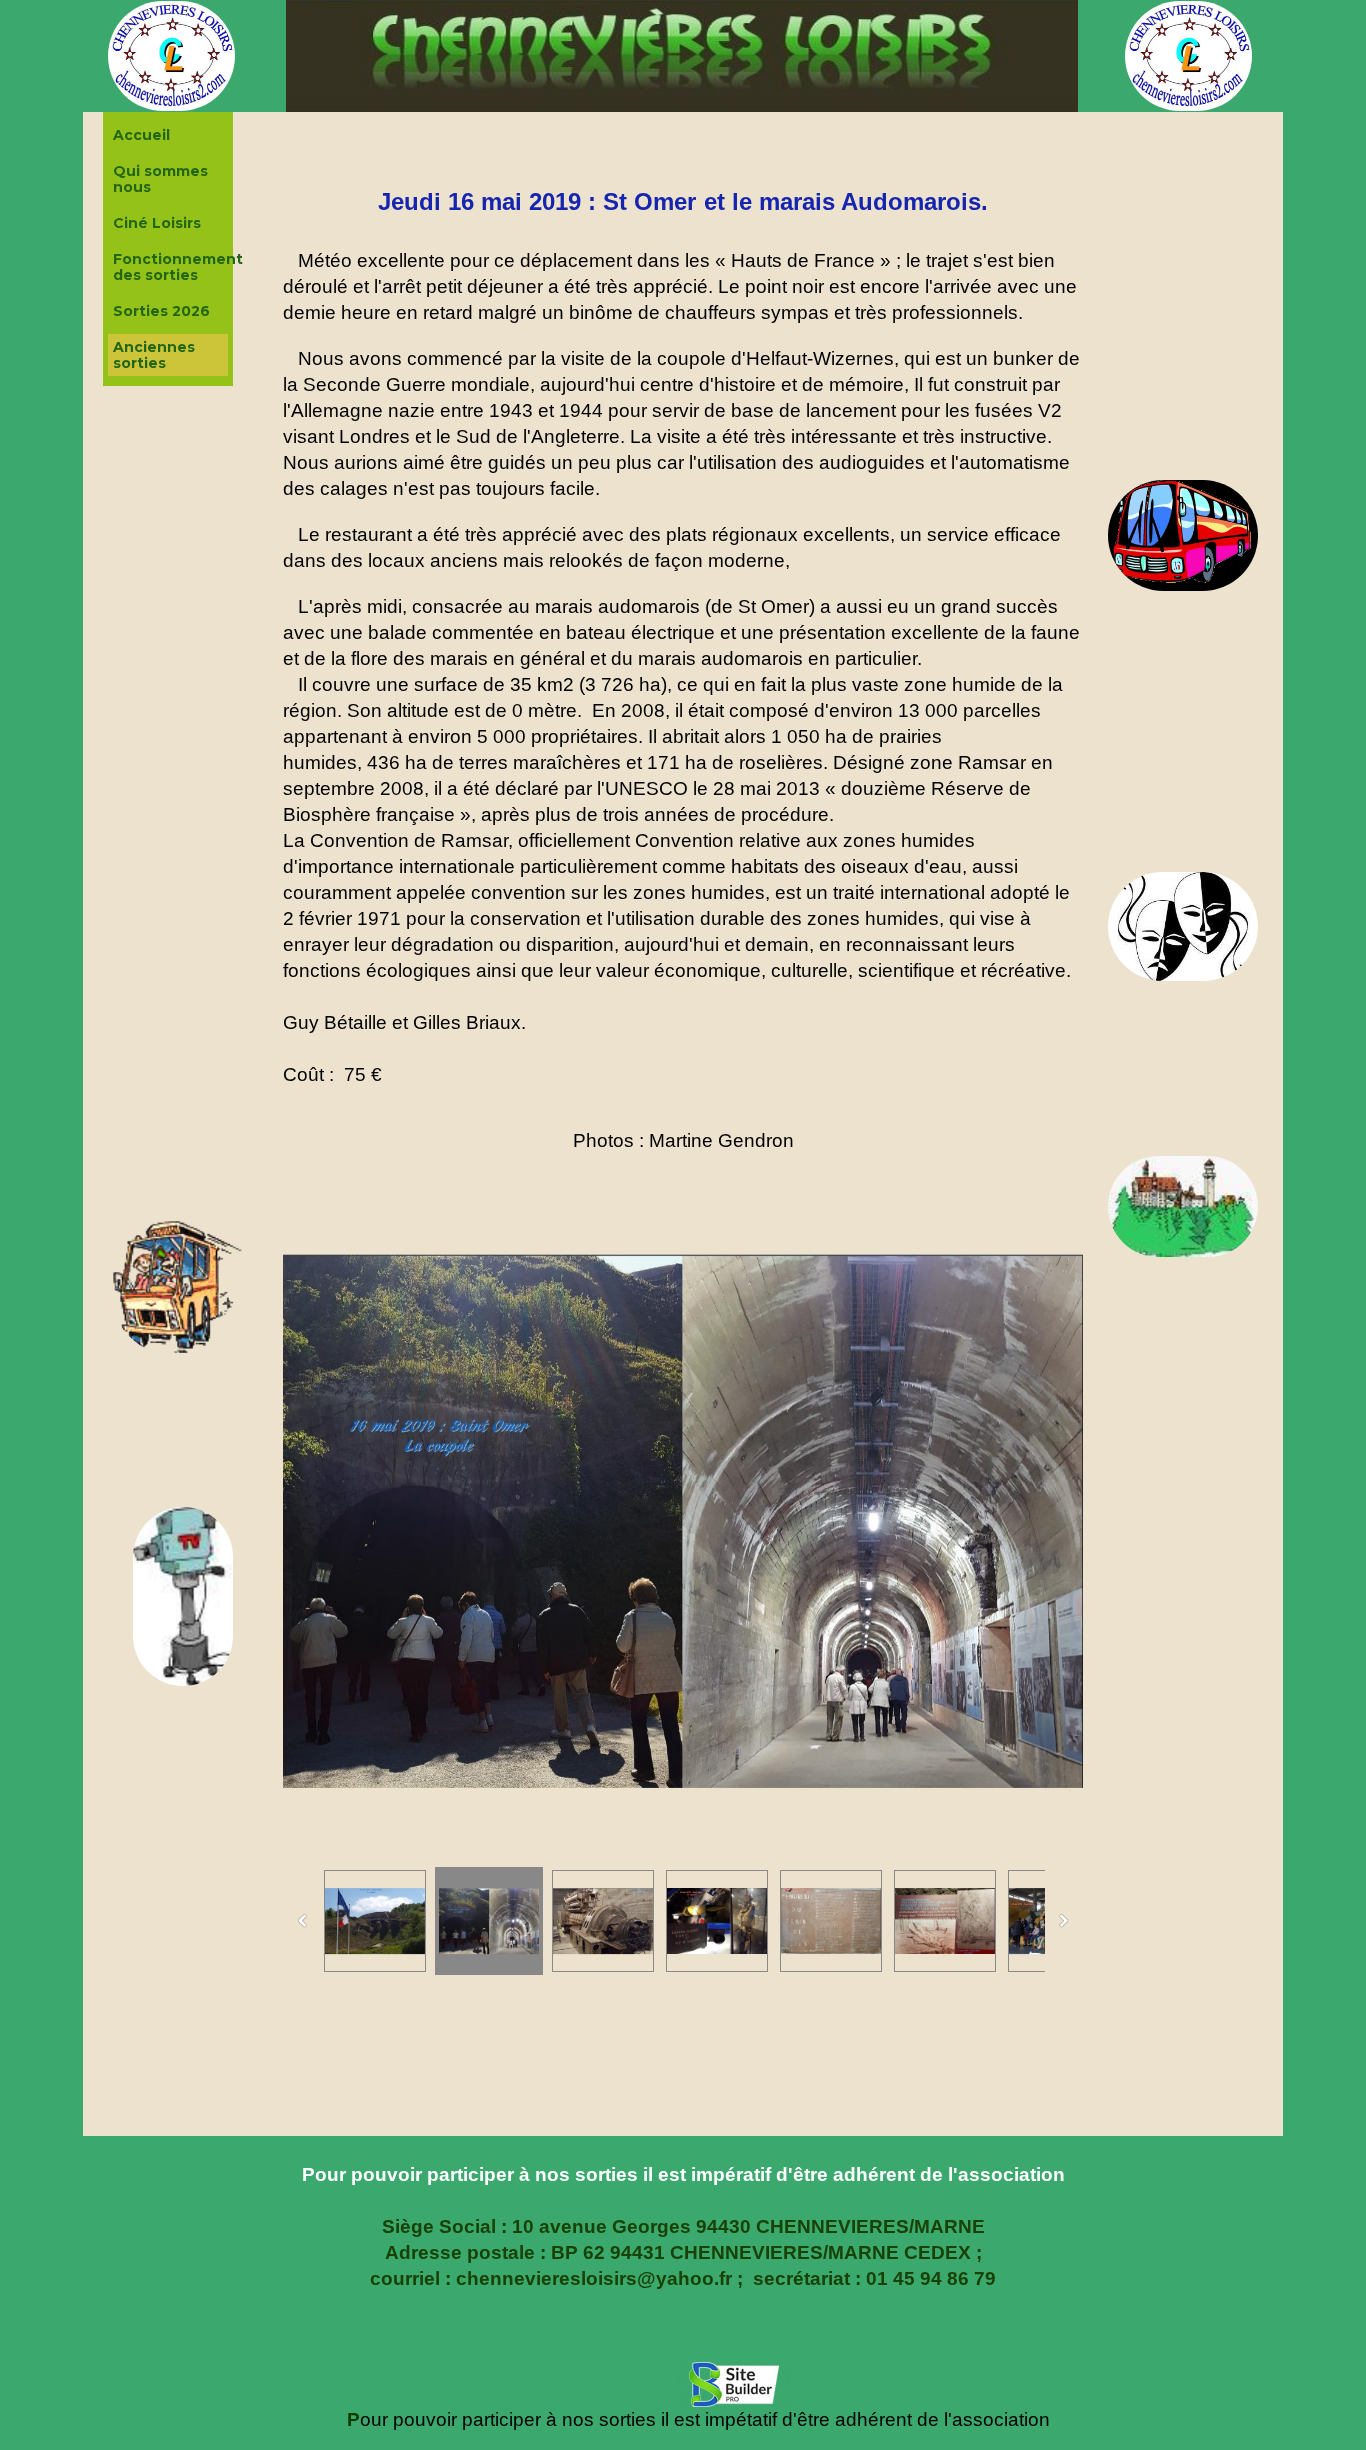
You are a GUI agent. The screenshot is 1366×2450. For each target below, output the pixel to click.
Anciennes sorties (154, 355)
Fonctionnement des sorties (170, 267)
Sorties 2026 (161, 311)
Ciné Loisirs (157, 223)
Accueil (141, 135)
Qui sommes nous (160, 179)
